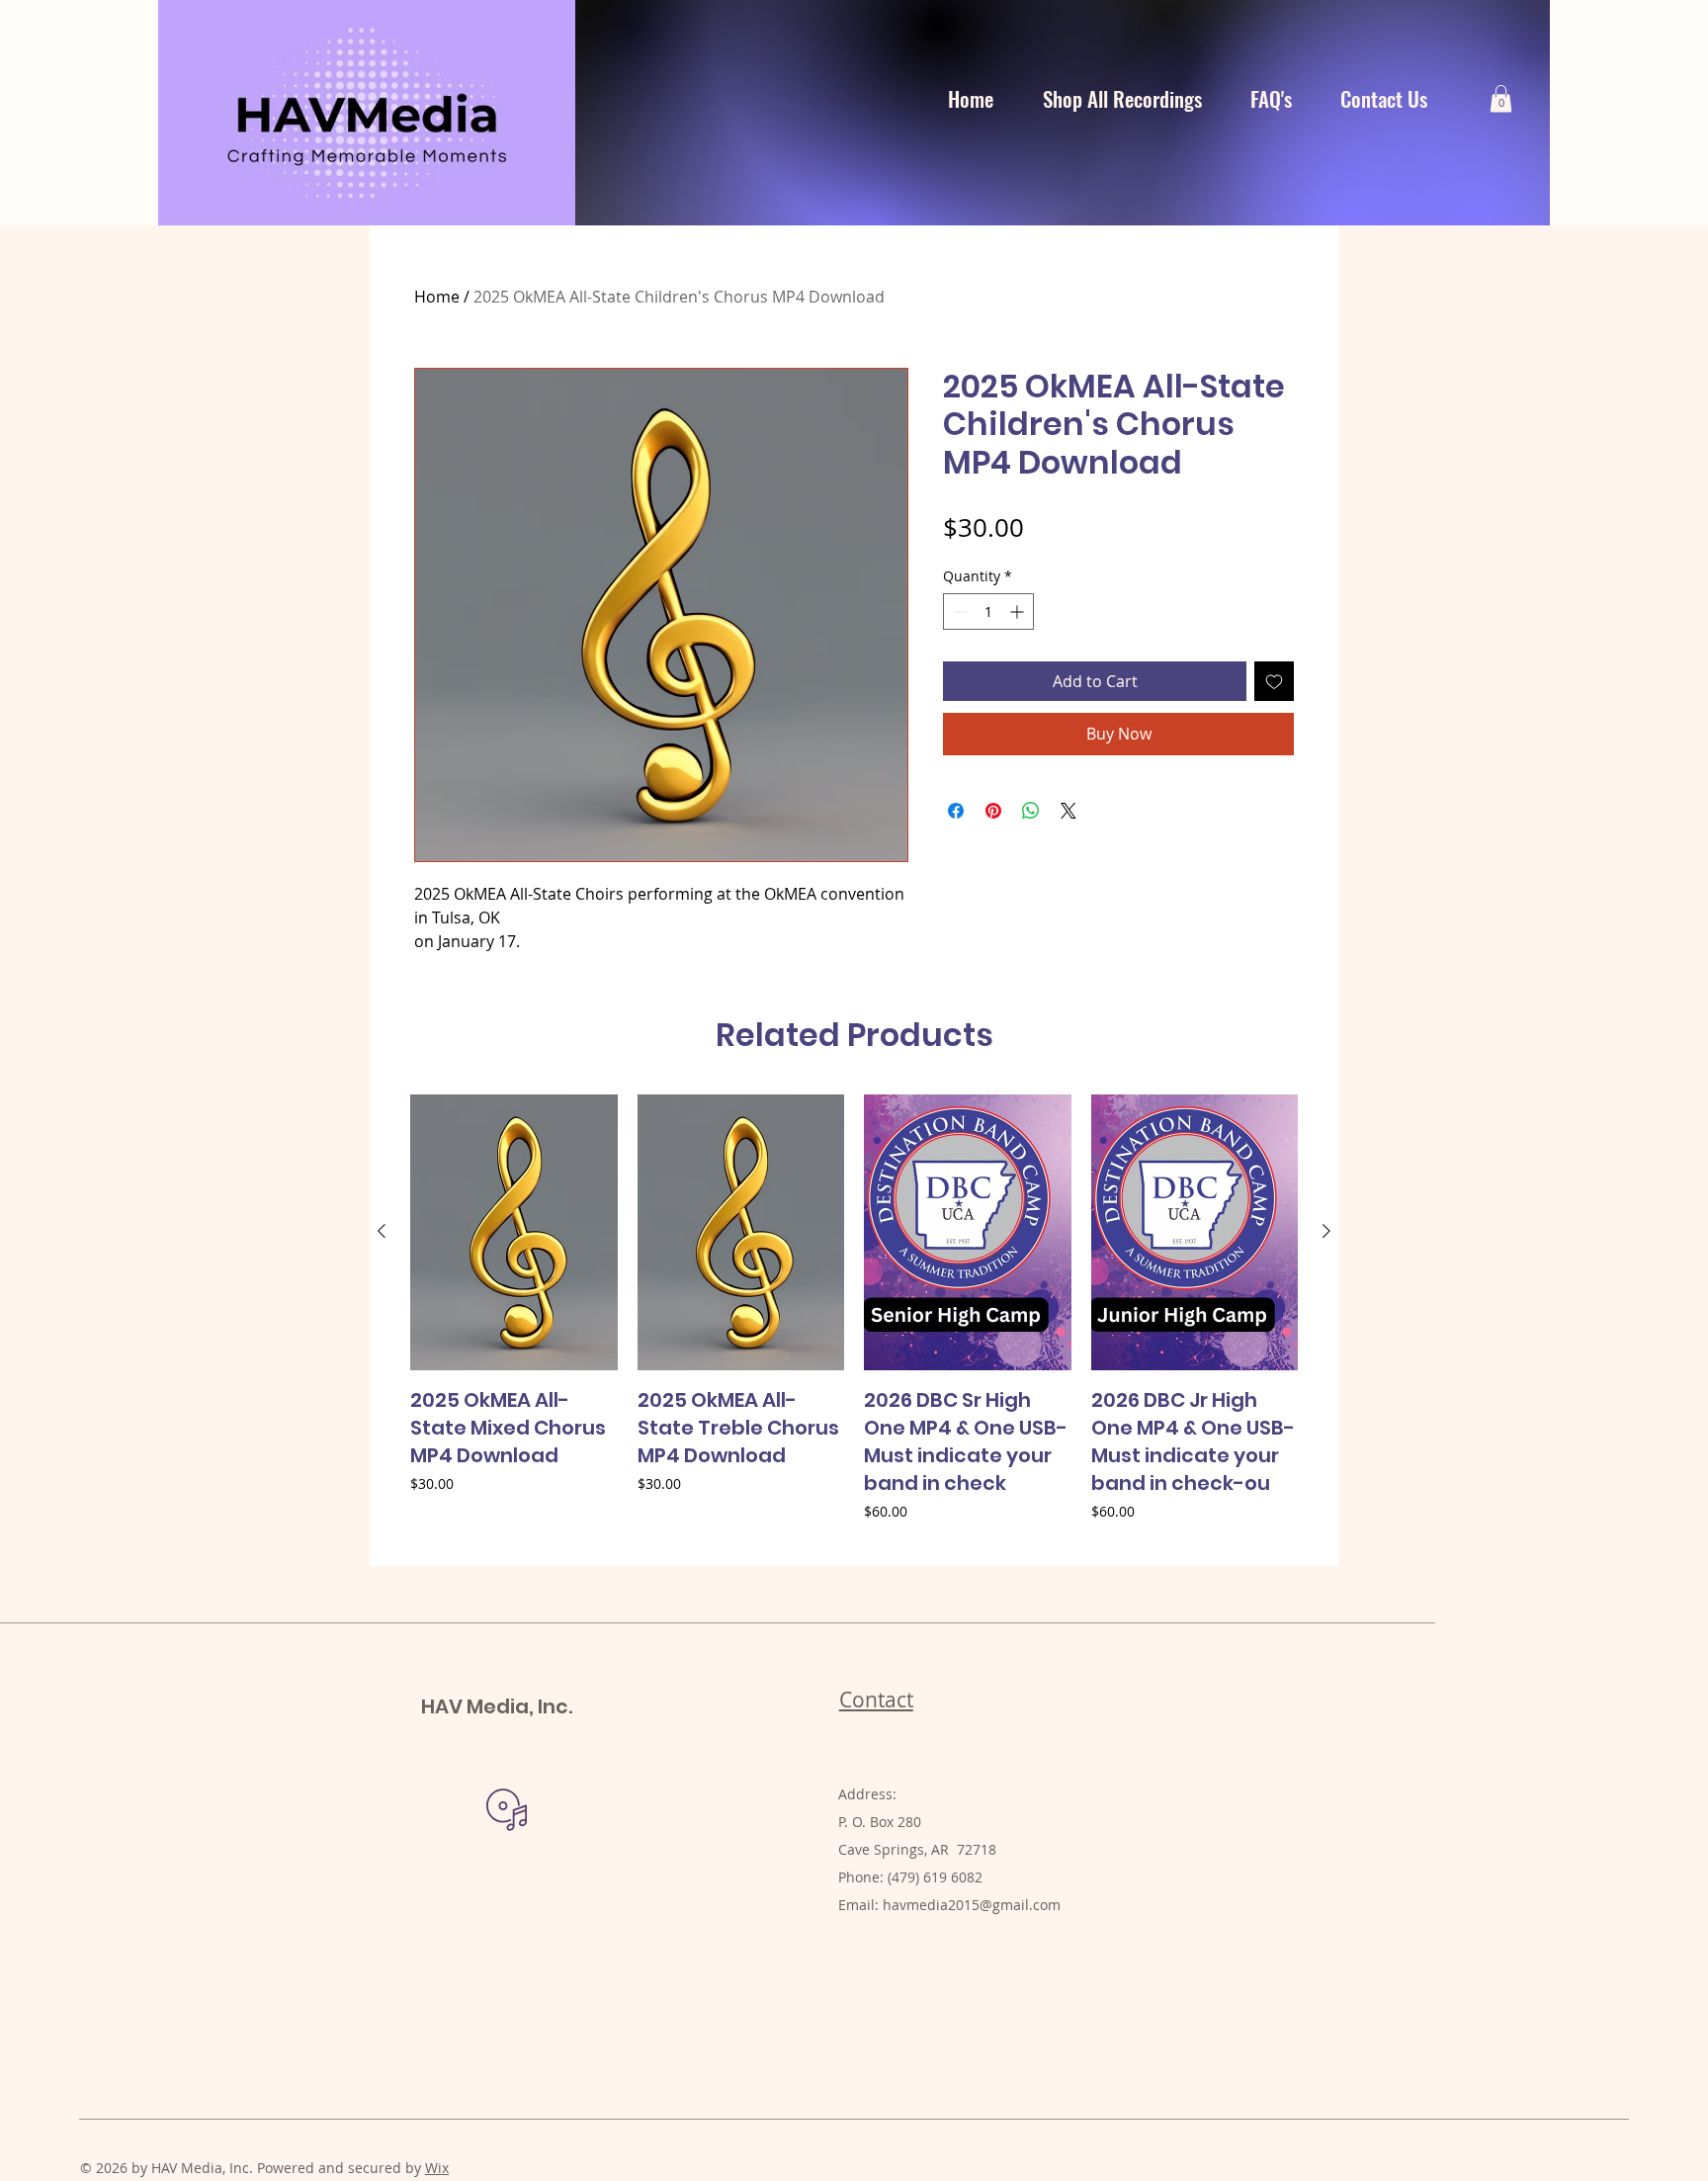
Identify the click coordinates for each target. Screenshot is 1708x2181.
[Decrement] (958, 611)
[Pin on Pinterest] (993, 811)
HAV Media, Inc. (497, 1706)
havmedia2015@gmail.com (972, 1905)
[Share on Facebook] (956, 811)
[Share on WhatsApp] (1031, 811)
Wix (437, 2168)
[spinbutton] (988, 611)
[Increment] (1019, 611)
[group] (854, 1322)
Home (437, 297)
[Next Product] (1326, 1231)
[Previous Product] (382, 1231)
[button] (1501, 98)
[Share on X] (1068, 811)
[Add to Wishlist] (1274, 681)
